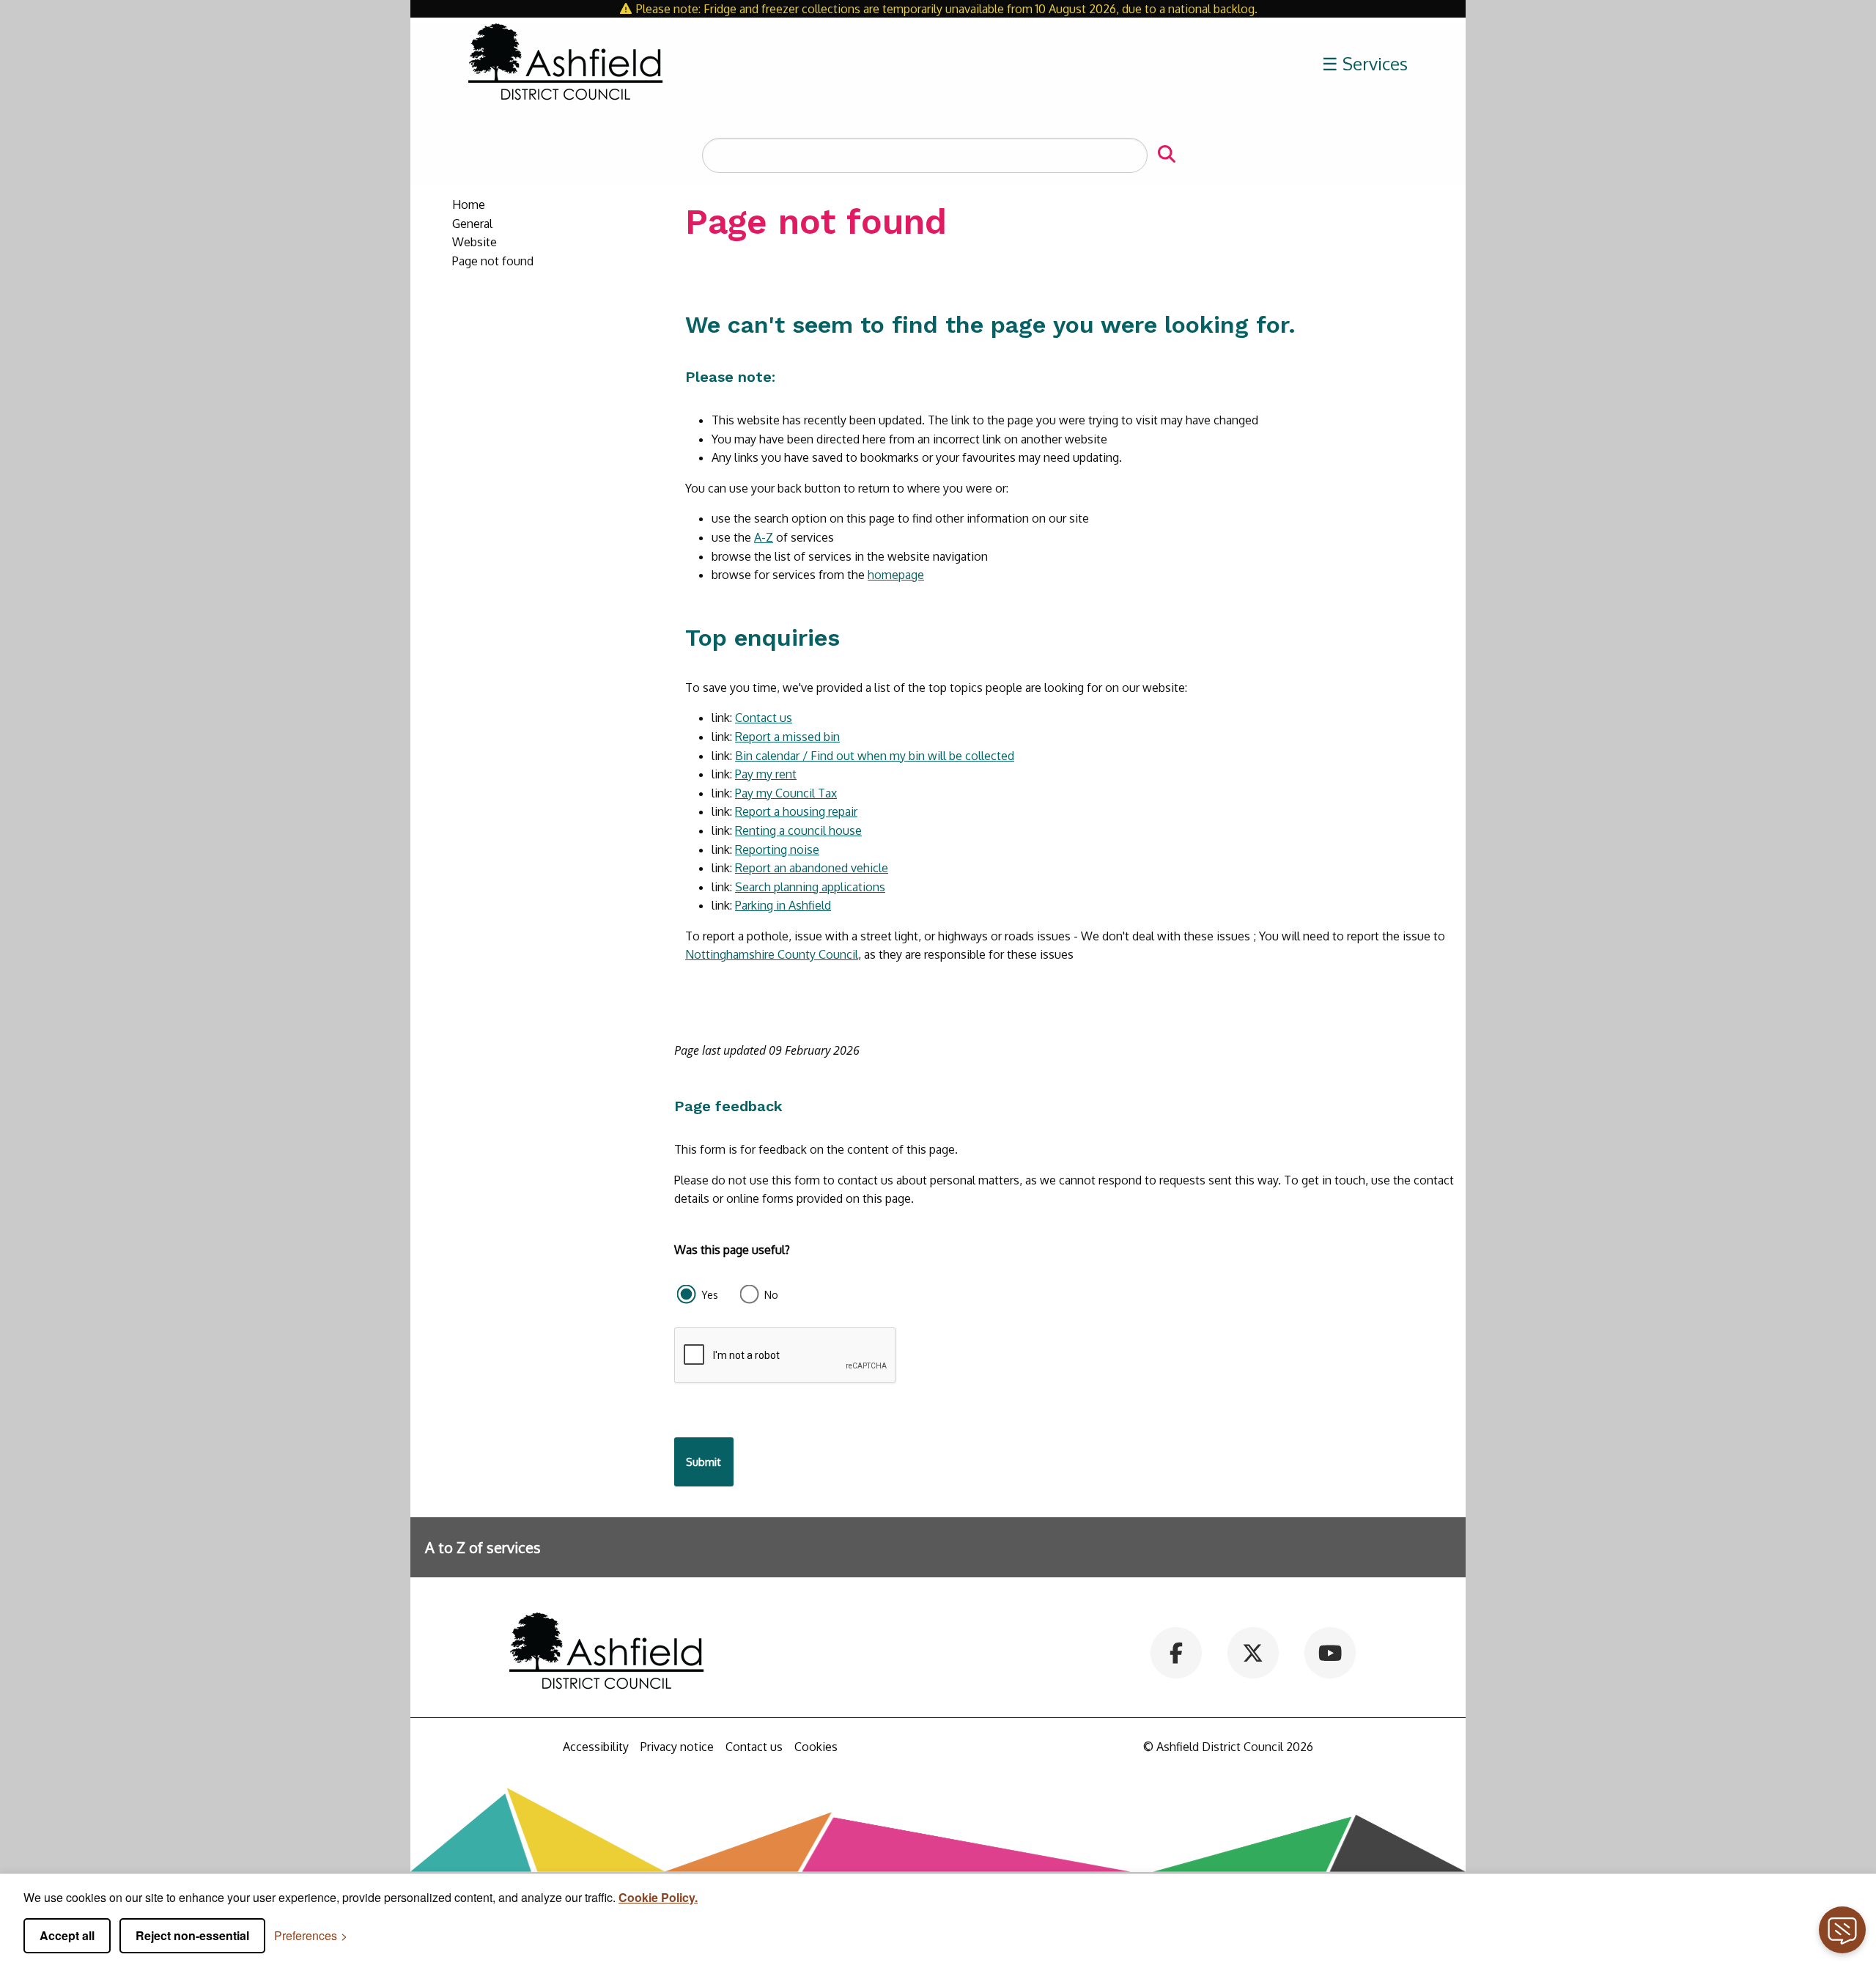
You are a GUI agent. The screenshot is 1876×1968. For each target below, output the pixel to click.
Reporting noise (777, 850)
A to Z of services (483, 1547)
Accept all (67, 1935)
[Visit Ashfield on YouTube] (1330, 1652)
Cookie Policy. (658, 1897)
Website (474, 242)
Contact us (764, 718)
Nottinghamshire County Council (772, 954)
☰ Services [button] (1365, 63)
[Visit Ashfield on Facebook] (1177, 1652)
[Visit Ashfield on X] (1253, 1652)
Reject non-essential (192, 1935)
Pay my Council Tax (786, 793)
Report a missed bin (787, 737)
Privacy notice (677, 1747)
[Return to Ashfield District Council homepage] (566, 64)
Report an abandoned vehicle (812, 868)
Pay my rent (766, 774)
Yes (710, 1295)
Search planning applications (810, 887)
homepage (896, 575)
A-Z (764, 537)
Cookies (816, 1747)
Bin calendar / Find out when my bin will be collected (875, 756)
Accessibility (596, 1747)
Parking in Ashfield (783, 905)
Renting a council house (798, 830)
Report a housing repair (796, 811)
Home (469, 204)
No (771, 1295)
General (472, 224)
